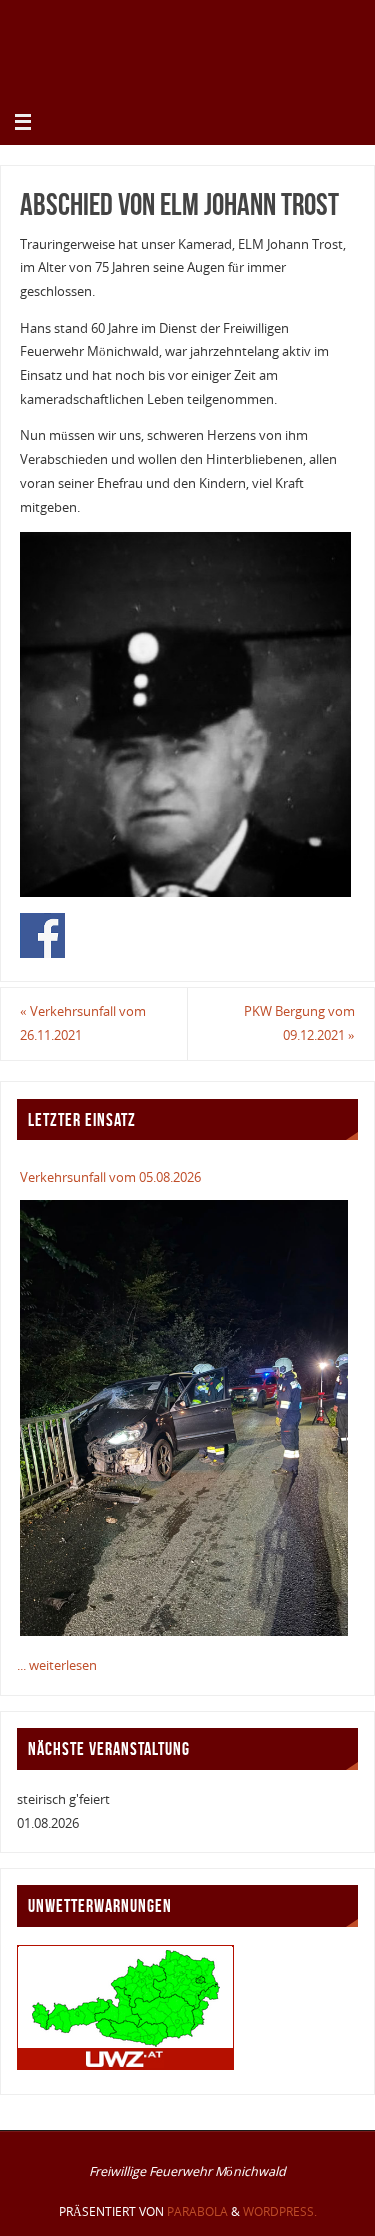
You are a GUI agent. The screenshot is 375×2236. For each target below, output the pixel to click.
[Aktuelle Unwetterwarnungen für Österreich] (125, 2065)
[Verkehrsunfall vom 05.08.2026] (183, 1418)
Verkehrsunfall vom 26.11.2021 (83, 1023)
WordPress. (280, 2211)
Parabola (197, 2211)
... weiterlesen (57, 1665)
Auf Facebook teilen (42, 935)
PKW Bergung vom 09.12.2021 (299, 1023)
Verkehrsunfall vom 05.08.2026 (110, 1177)
